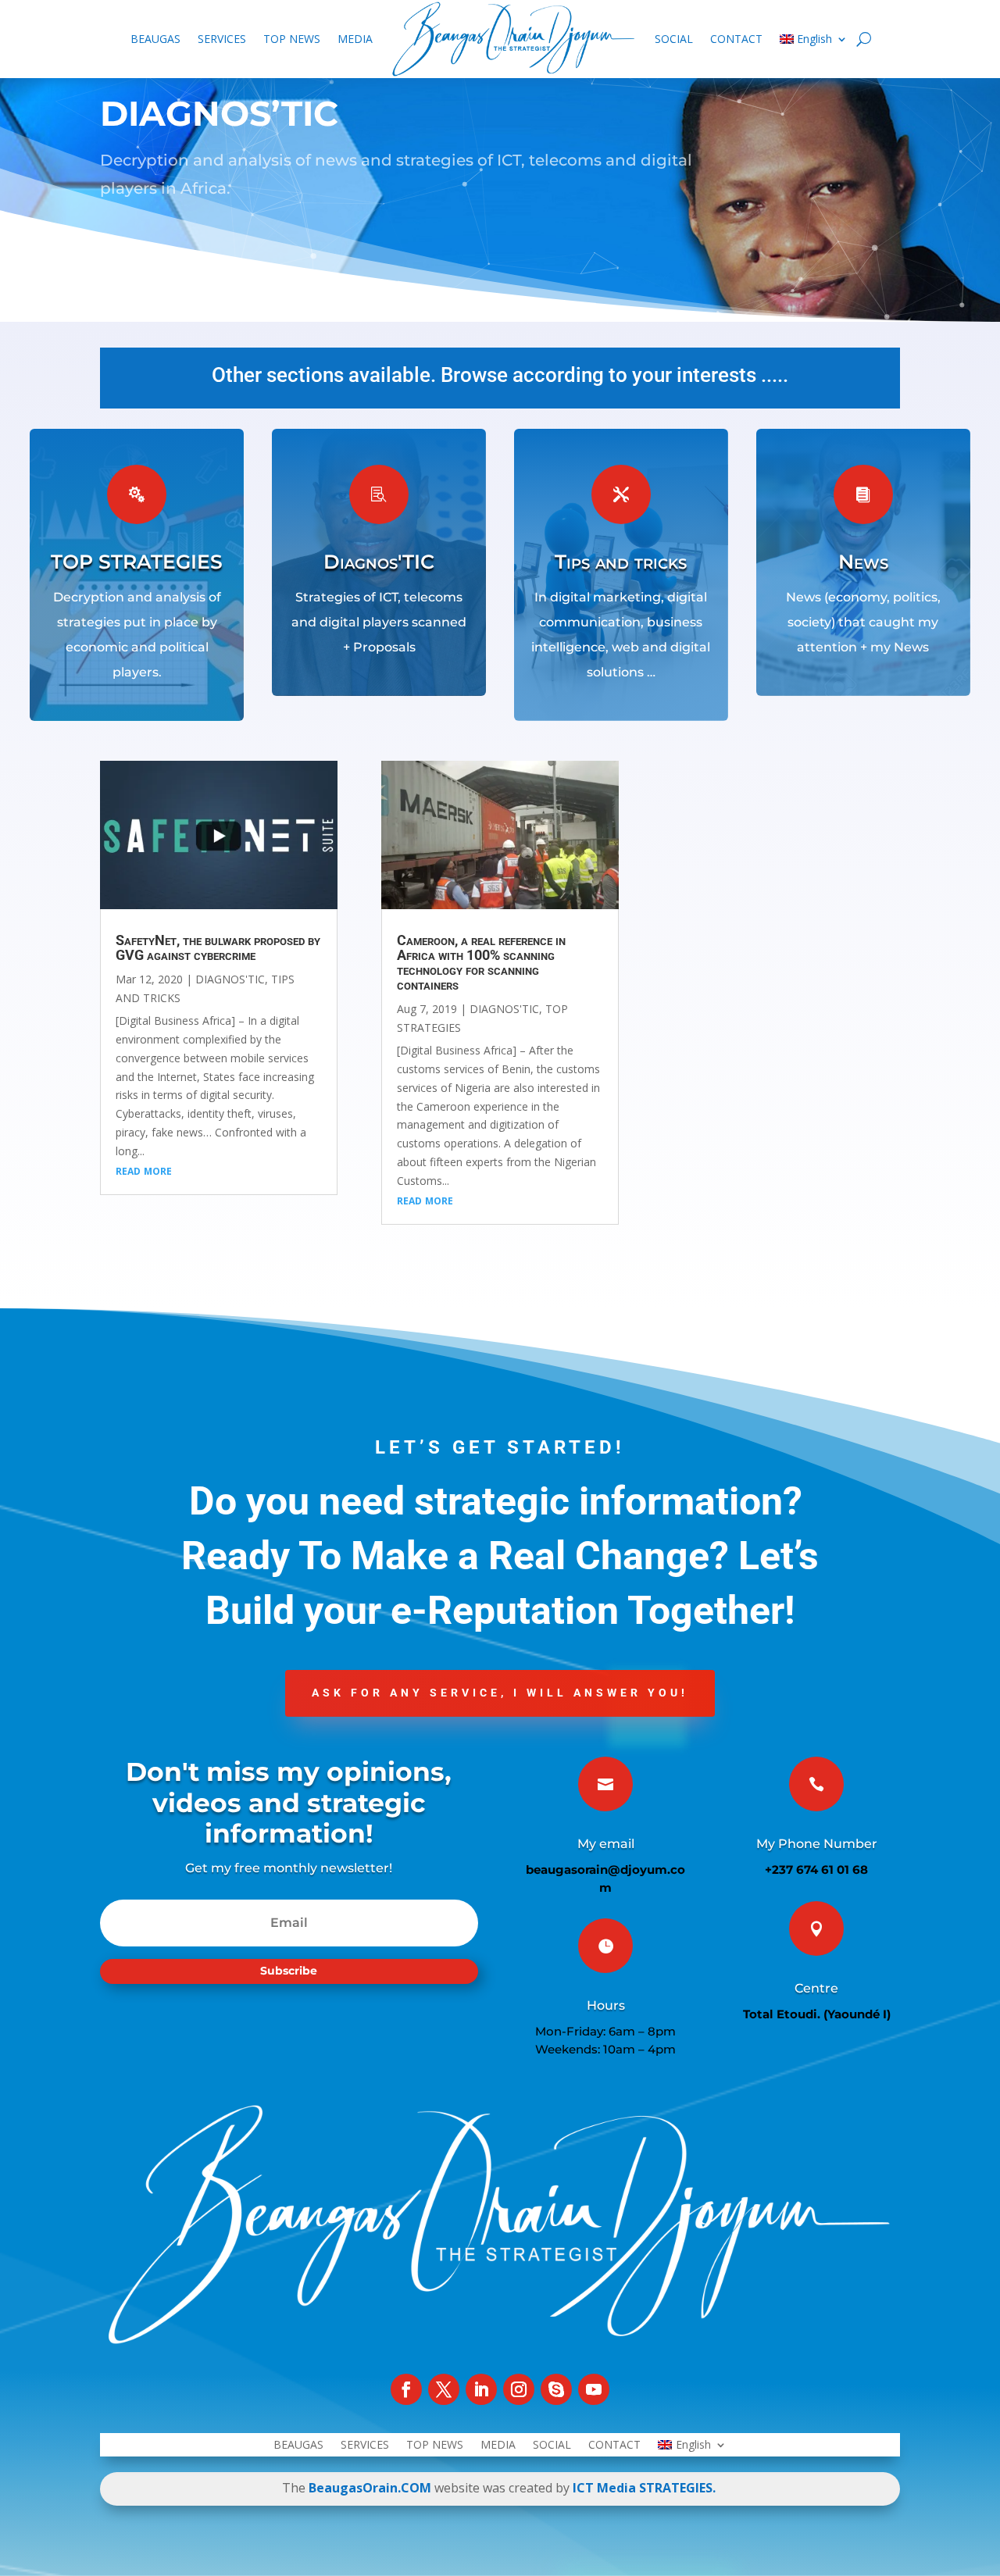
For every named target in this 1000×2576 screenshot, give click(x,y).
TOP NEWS (292, 39)
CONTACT (736, 39)
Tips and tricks (621, 562)
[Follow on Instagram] (519, 2389)
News (863, 562)
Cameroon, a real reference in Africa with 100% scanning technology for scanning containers (481, 962)
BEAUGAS (155, 39)
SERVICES (222, 39)
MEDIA (355, 39)
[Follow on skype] (556, 2389)
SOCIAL (674, 39)
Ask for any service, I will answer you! (500, 1693)
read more (144, 1170)
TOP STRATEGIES (137, 562)
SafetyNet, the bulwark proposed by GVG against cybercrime (218, 947)
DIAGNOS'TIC (230, 979)
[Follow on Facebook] (406, 2389)
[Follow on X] (444, 2389)
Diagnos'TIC (379, 562)
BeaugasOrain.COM (370, 2488)
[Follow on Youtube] (594, 2389)
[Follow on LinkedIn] (481, 2389)
